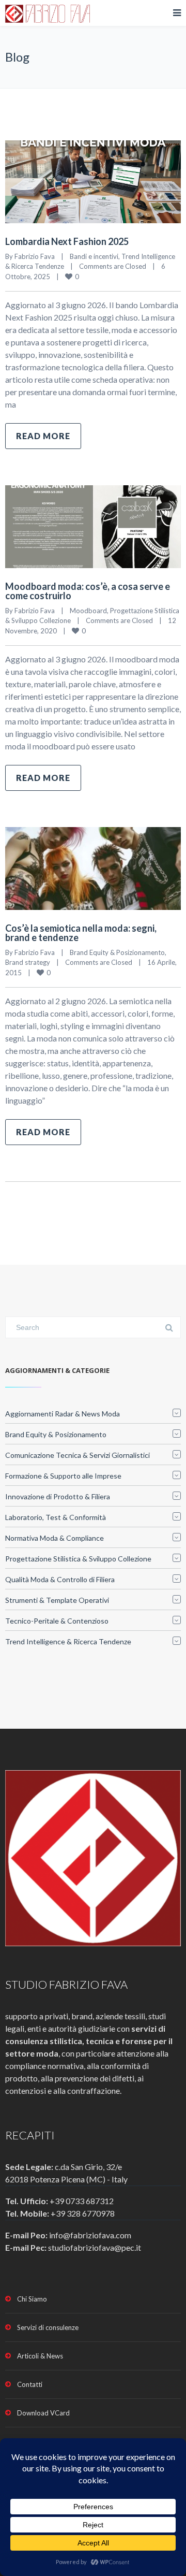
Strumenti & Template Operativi (57, 1600)
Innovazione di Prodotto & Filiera (58, 1496)
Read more (43, 436)
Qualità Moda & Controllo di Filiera (60, 1579)
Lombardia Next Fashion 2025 (67, 241)
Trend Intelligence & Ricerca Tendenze (68, 1641)
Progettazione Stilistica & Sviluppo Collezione (78, 1559)
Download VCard (43, 2413)
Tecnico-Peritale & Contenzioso (57, 1621)
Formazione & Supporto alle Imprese (63, 1476)
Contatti (30, 2384)
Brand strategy (28, 962)
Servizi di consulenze (48, 2327)
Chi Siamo (32, 2299)
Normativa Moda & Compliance (55, 1538)
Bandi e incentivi (94, 256)
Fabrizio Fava (35, 256)
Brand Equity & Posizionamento (117, 952)
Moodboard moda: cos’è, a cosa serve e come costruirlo (88, 591)
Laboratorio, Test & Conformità (56, 1517)
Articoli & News (40, 2356)
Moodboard (88, 611)
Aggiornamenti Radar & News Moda (63, 1414)
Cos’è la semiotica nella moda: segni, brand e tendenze (81, 933)
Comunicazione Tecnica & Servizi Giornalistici (78, 1455)
